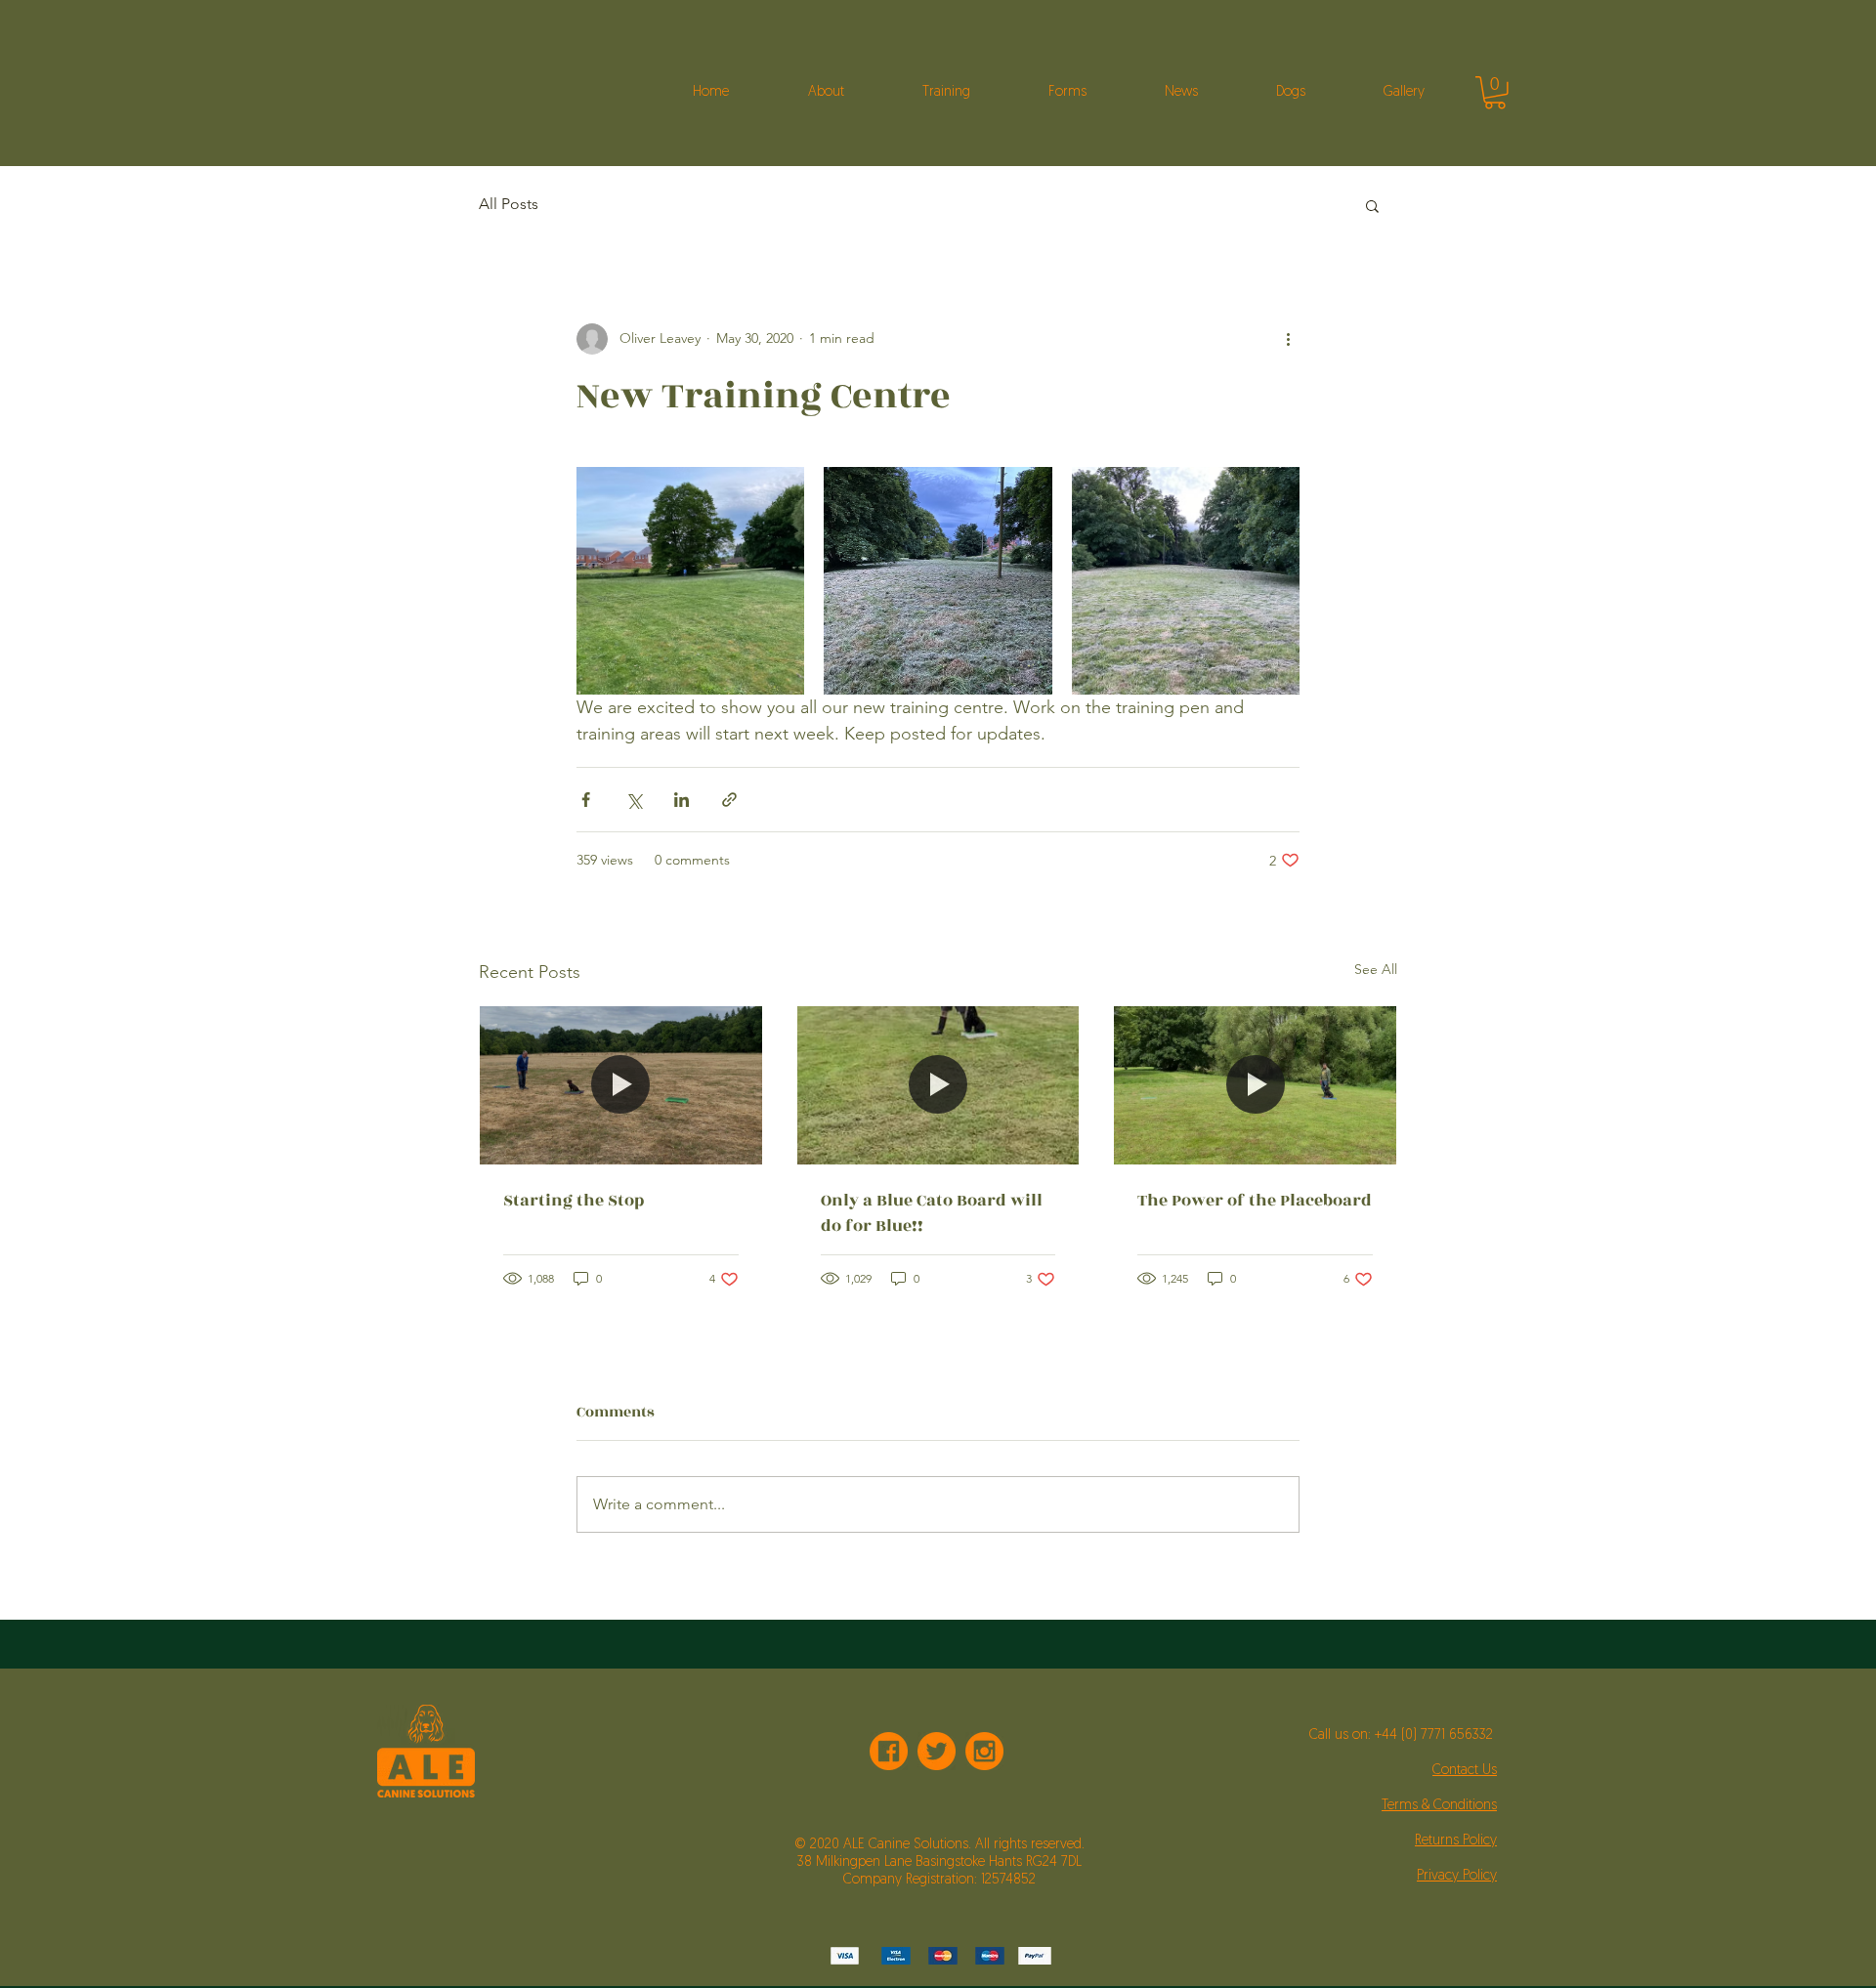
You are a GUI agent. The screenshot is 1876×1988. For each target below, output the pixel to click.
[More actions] (1288, 339)
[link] (1495, 93)
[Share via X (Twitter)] (634, 800)
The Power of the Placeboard (1255, 1201)
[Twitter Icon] (937, 1751)
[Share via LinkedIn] (682, 800)
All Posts (509, 204)
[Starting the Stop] (621, 1085)
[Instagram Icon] (984, 1751)
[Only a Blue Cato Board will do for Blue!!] (938, 1085)
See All (1376, 969)
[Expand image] (690, 581)
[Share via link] (729, 800)
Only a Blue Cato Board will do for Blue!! (932, 1213)
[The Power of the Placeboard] (1255, 1085)
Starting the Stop (574, 1201)
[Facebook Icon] (889, 1751)
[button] (1372, 205)
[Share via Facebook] (586, 800)
